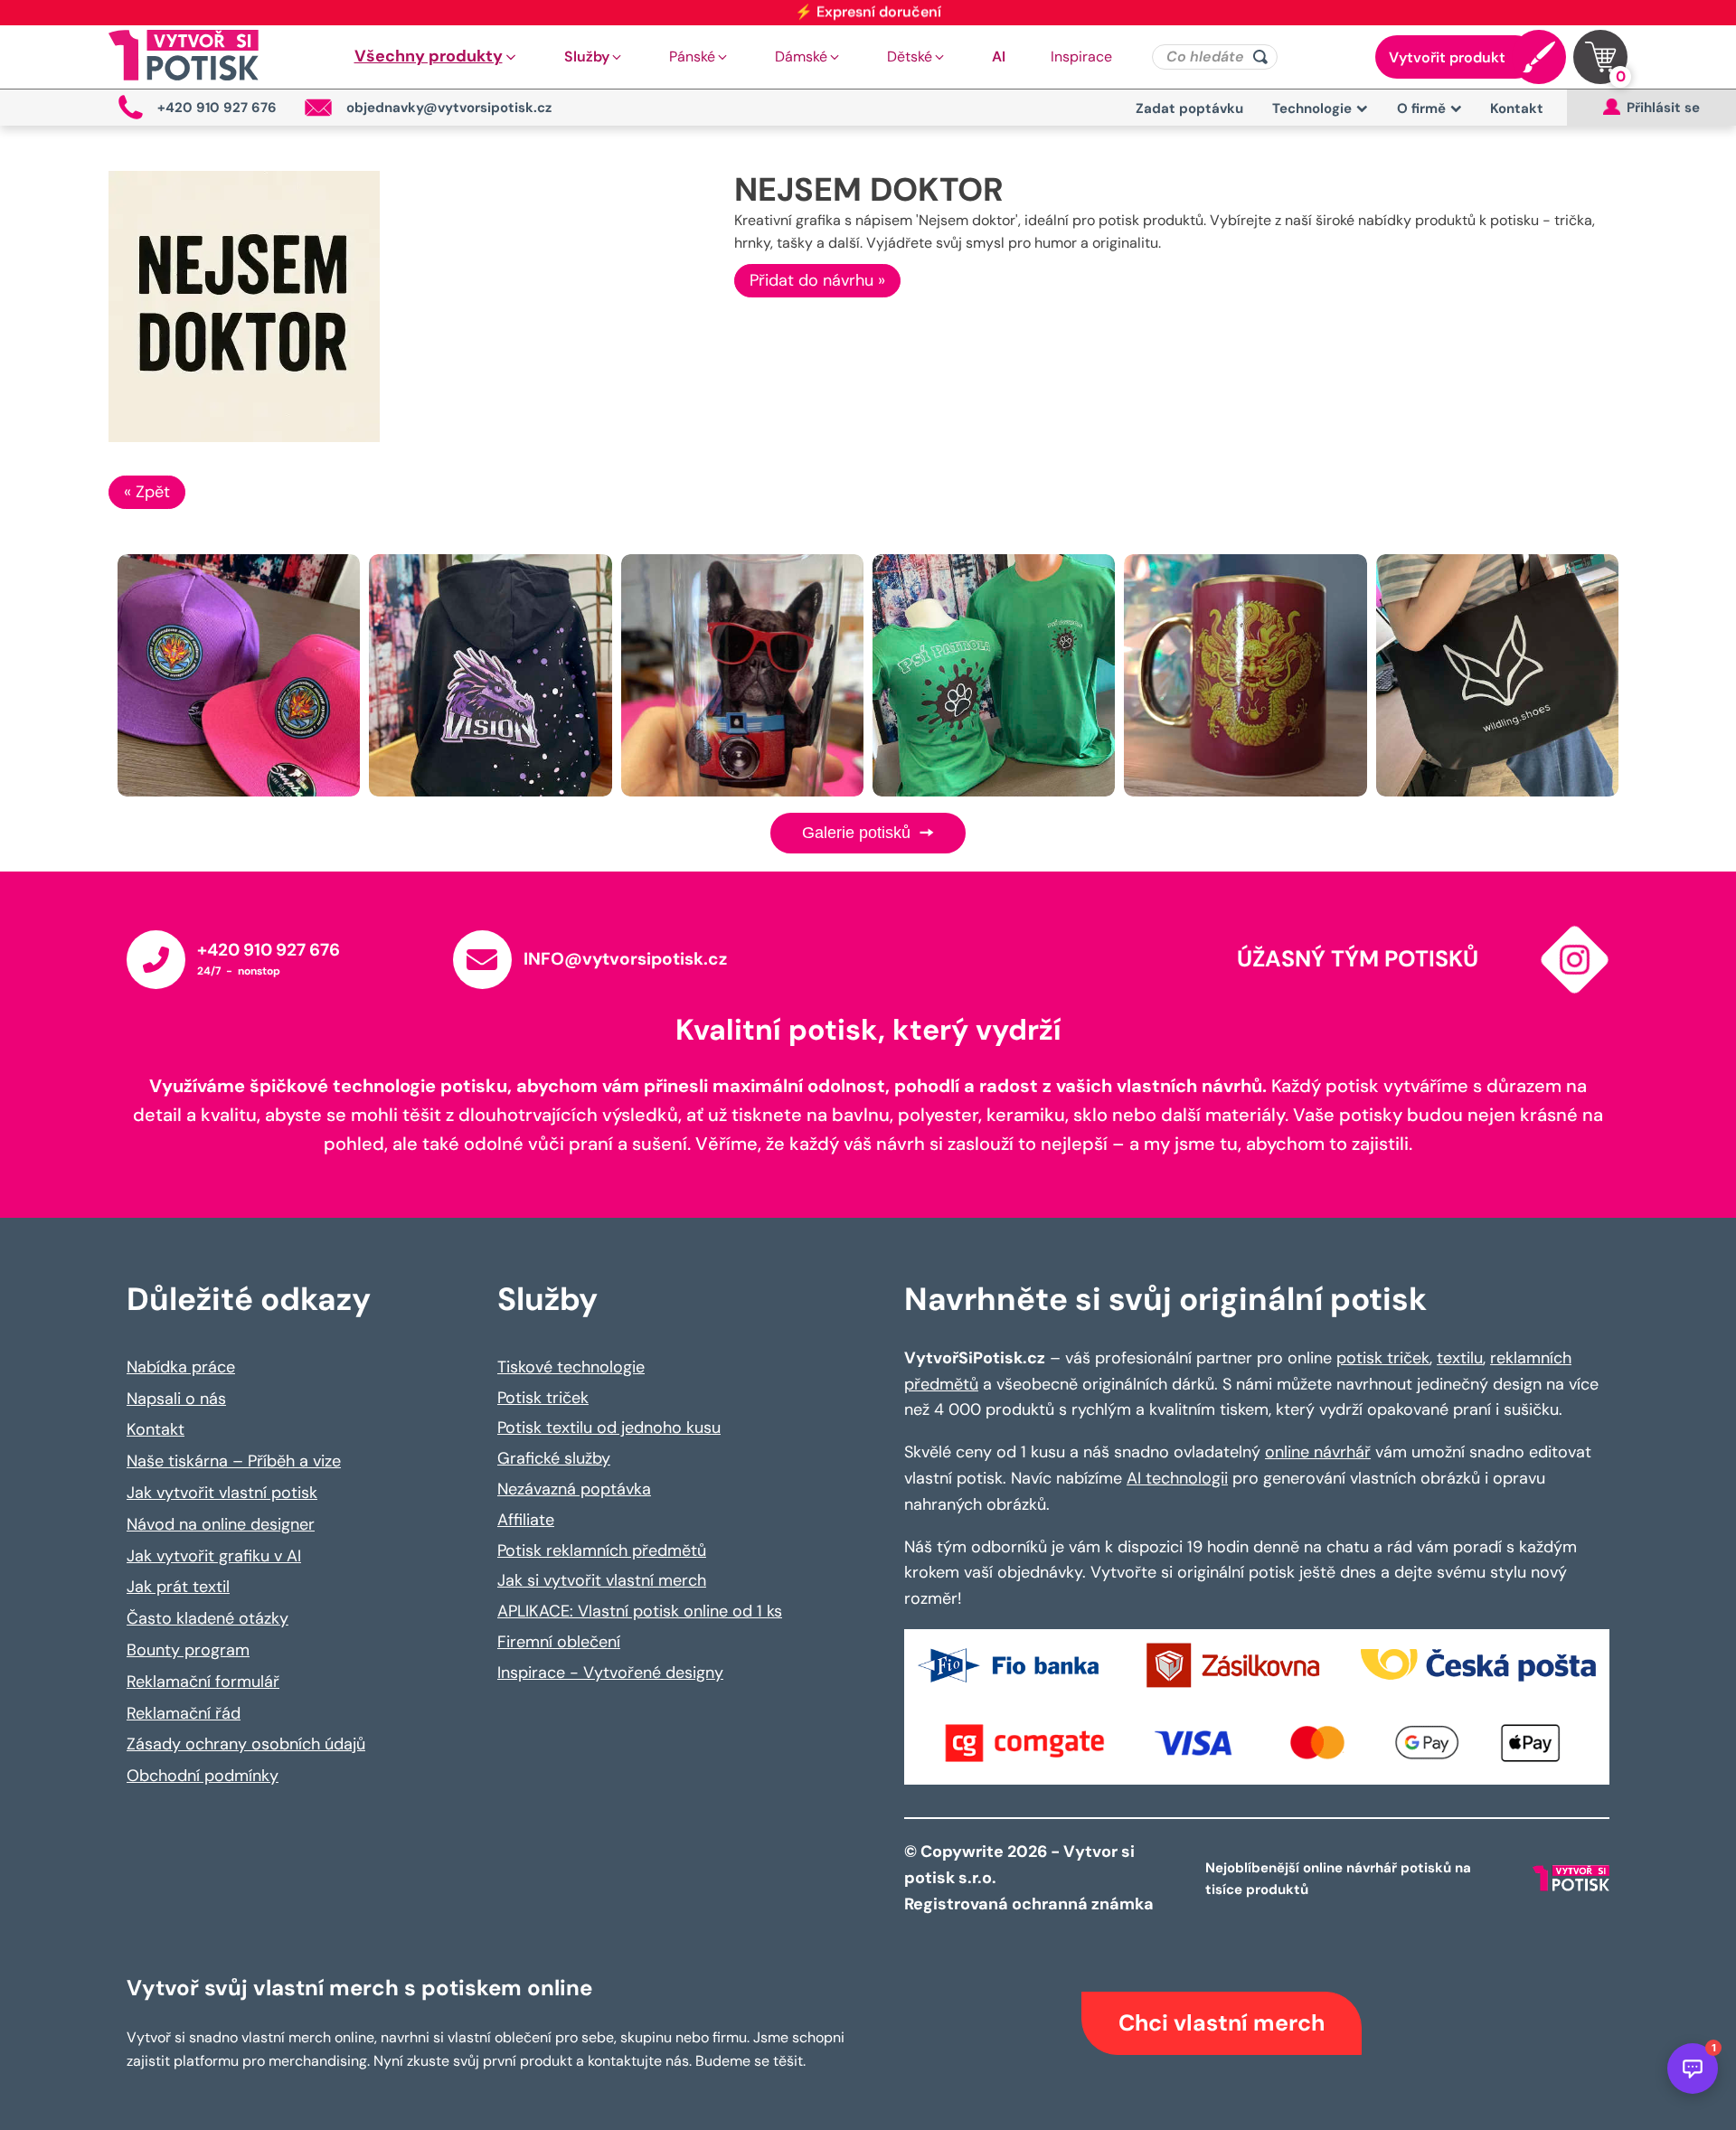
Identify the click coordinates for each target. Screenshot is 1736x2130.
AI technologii (1177, 1478)
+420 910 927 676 (269, 950)
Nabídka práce (181, 1367)
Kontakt (1517, 108)
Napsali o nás (176, 1399)
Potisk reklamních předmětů (602, 1550)
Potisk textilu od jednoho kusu (609, 1428)
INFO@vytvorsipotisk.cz (625, 959)
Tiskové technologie (571, 1367)
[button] (437, 57)
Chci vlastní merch (1222, 2023)
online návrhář (1318, 1452)
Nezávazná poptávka (574, 1489)
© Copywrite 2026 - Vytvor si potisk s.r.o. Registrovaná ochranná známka (1031, 1878)
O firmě (1421, 108)
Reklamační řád (184, 1713)
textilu (1460, 1358)
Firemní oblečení (559, 1642)
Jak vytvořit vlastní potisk (222, 1493)
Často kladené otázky (208, 1618)
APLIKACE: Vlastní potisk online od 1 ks (640, 1611)
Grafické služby (554, 1458)
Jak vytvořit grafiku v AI (214, 1556)
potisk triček (1383, 1358)
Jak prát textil (178, 1587)
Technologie (1312, 108)
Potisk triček (543, 1398)
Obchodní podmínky (203, 1776)
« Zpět (147, 492)
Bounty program (188, 1650)
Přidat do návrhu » (817, 280)
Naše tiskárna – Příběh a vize (234, 1461)
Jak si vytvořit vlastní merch (602, 1580)
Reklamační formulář (203, 1682)
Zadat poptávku (1189, 108)
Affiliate (526, 1520)
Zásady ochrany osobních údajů (246, 1744)
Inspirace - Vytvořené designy (610, 1673)
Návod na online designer (221, 1524)
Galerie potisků (859, 833)
